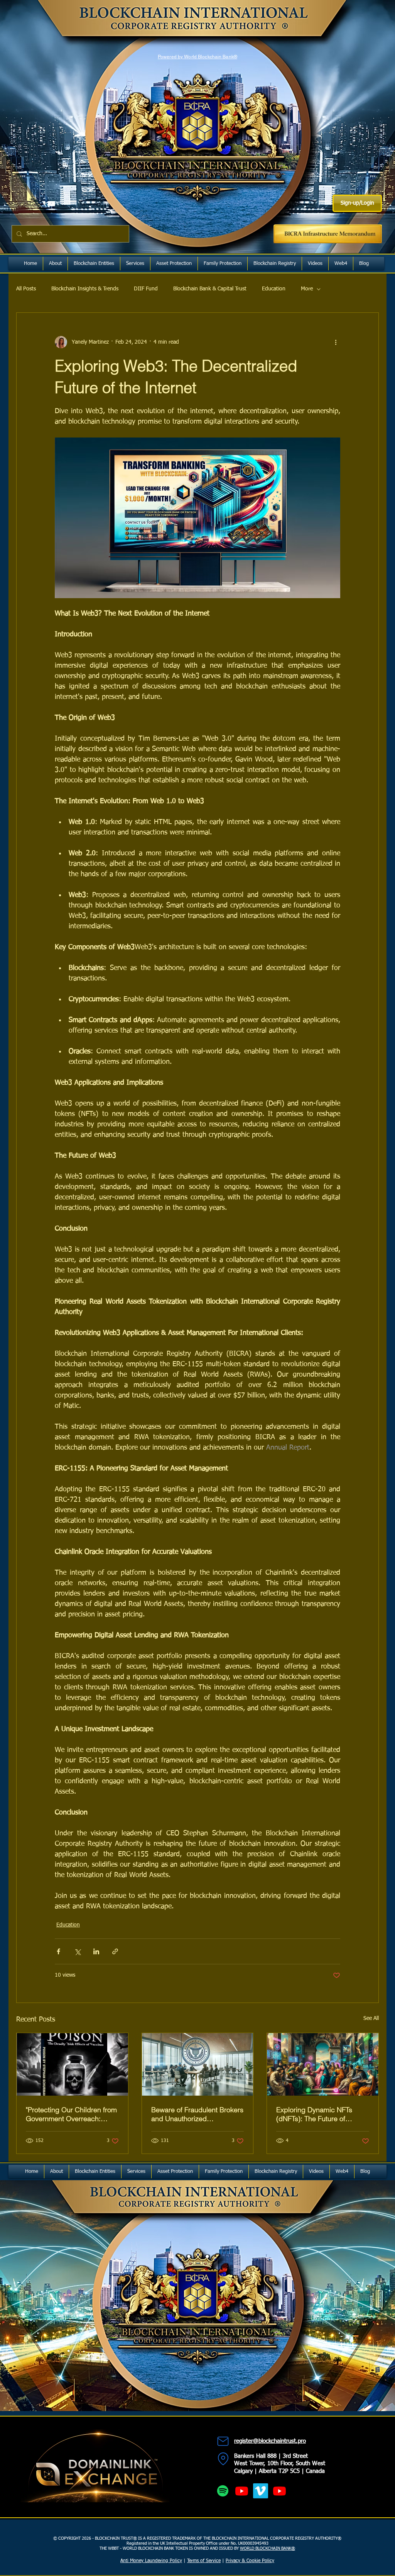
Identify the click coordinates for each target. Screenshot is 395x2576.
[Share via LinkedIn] (96, 1951)
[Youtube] (242, 2491)
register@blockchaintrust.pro (270, 2441)
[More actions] (336, 342)
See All (371, 2018)
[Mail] (223, 2441)
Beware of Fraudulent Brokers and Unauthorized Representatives (197, 2114)
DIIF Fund (146, 289)
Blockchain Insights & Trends (85, 289)
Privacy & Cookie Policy (250, 2561)
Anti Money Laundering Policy (151, 2561)
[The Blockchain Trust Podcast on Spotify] (223, 2491)
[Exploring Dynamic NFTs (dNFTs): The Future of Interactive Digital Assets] (323, 2064)
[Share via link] (115, 1951)
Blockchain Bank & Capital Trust (210, 289)
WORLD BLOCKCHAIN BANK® (268, 2548)
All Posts (26, 289)
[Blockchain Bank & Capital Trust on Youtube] (279, 2491)
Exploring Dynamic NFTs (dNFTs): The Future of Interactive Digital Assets (315, 2114)
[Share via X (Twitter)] (77, 1951)
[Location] (223, 2459)
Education (274, 289)
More (307, 289)
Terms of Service (204, 2561)
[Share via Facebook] (58, 1951)
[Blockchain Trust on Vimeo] (261, 2491)
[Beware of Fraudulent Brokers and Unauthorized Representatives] (198, 2064)
